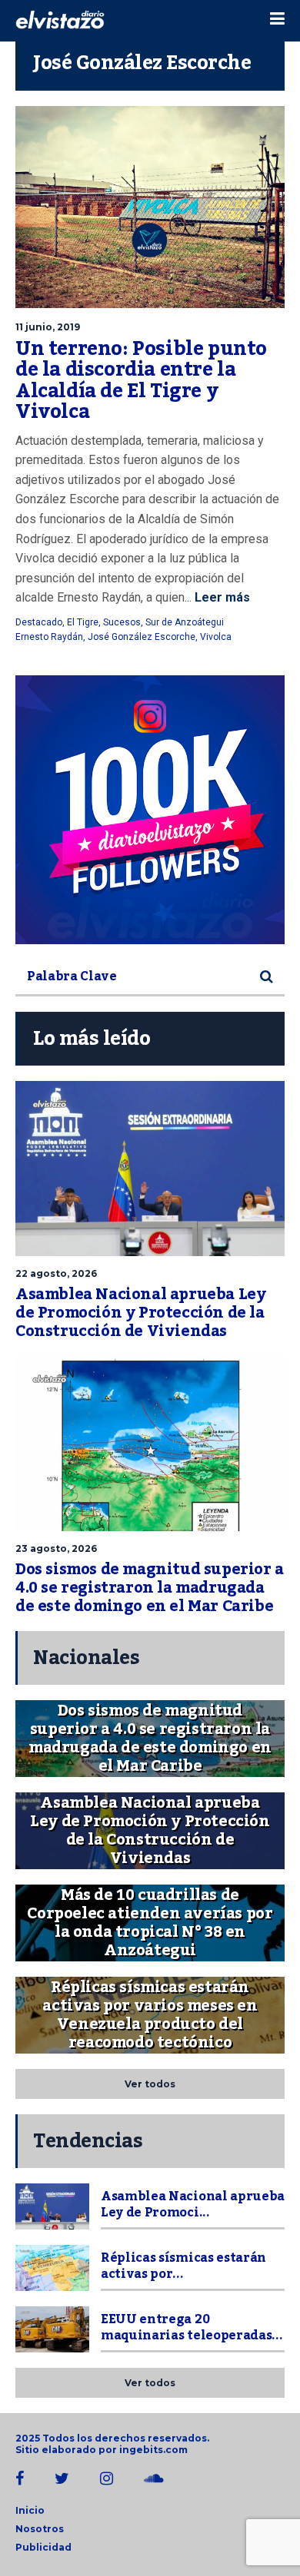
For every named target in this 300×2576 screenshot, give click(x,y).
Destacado (39, 622)
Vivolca (216, 637)
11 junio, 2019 (48, 327)
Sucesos (122, 622)
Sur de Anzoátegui (185, 622)
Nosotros (40, 2529)
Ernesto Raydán (49, 637)
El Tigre (83, 622)
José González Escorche (142, 637)
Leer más (221, 597)
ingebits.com (153, 2450)
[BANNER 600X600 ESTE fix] (150, 810)
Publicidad (43, 2547)
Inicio (30, 2510)
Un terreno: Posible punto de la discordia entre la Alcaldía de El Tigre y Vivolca (141, 381)
